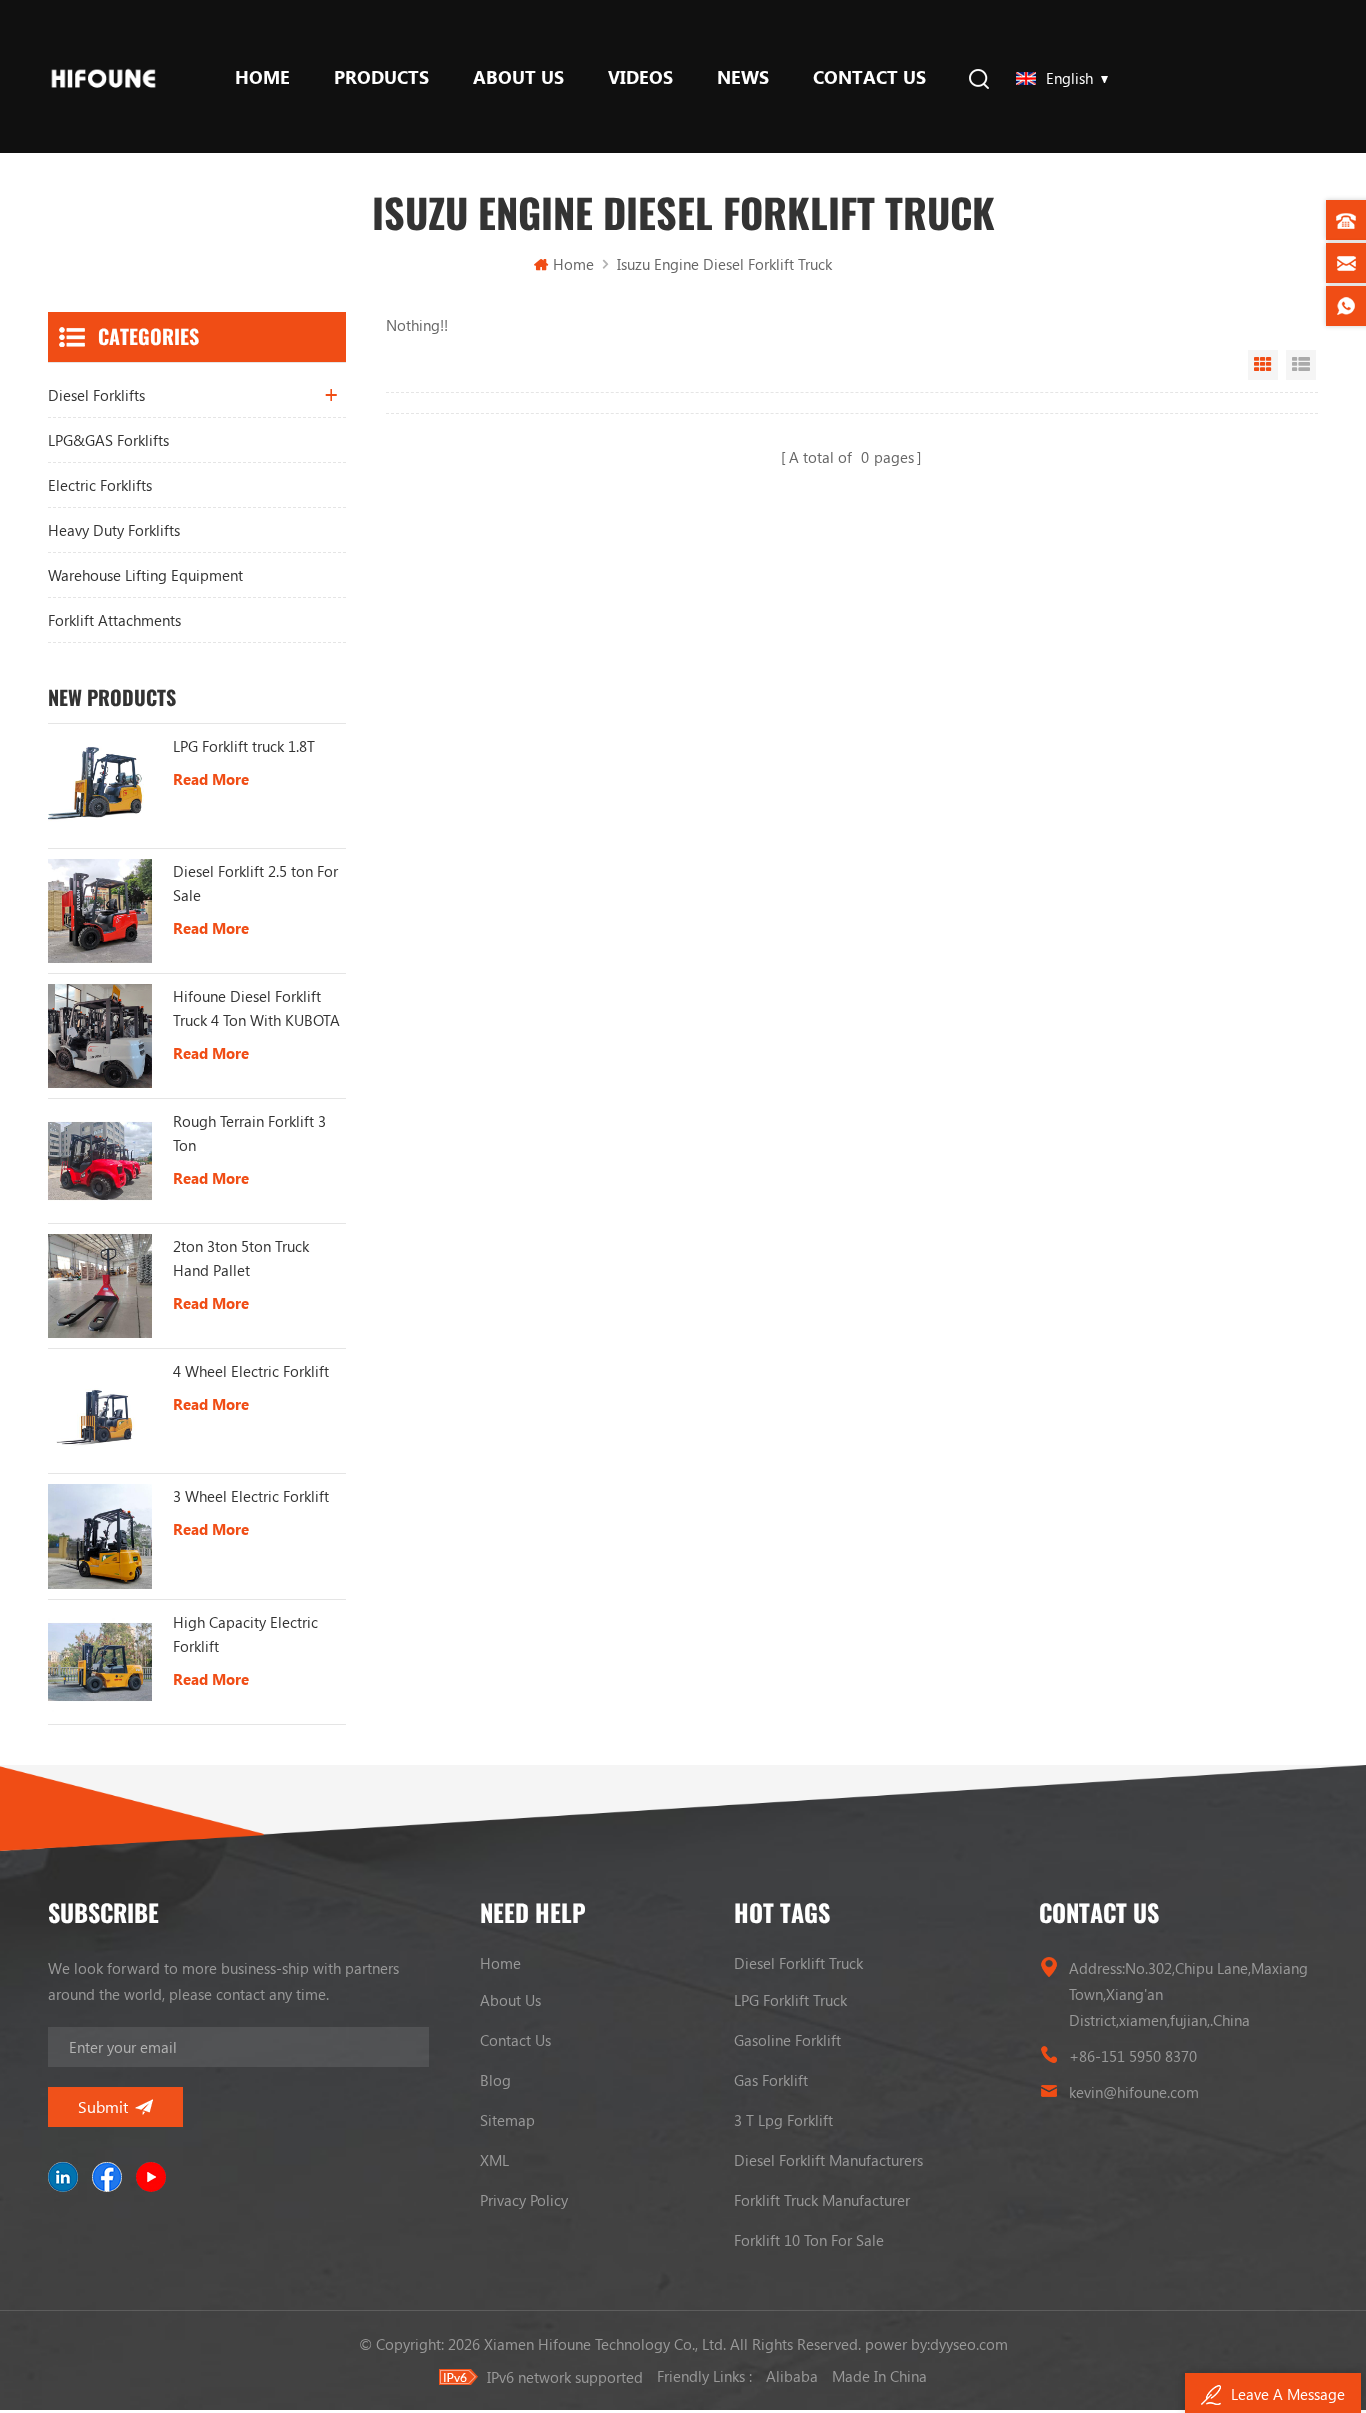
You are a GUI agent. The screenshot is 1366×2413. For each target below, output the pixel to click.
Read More (211, 779)
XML (494, 2160)
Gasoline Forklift (787, 2040)
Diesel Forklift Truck (798, 1963)
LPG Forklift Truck (790, 2000)
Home (262, 77)
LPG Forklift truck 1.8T (244, 746)
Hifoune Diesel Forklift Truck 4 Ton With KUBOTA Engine (256, 1009)
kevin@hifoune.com (1134, 2092)
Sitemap (507, 2120)
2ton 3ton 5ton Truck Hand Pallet (241, 1258)
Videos (640, 77)
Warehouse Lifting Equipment (145, 575)
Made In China (879, 2376)
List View (1301, 365)
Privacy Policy (524, 2200)
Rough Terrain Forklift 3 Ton (249, 1133)
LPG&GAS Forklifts (108, 440)
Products (381, 77)
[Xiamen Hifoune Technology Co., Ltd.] (103, 76)
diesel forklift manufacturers (828, 2160)
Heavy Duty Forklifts (114, 530)
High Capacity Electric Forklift (245, 1634)
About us (518, 77)
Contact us (869, 77)
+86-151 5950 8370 (1133, 2056)
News (743, 77)
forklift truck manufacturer (822, 2200)
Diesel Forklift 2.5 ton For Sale (255, 883)
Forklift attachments (114, 620)
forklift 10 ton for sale (809, 2240)
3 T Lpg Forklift (783, 2120)
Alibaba (792, 2376)
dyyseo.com (969, 2344)
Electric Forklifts (100, 485)
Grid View (1263, 365)
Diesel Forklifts (96, 395)
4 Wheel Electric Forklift (251, 1371)
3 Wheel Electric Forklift (251, 1496)
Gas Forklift (771, 2080)
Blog (495, 2080)
